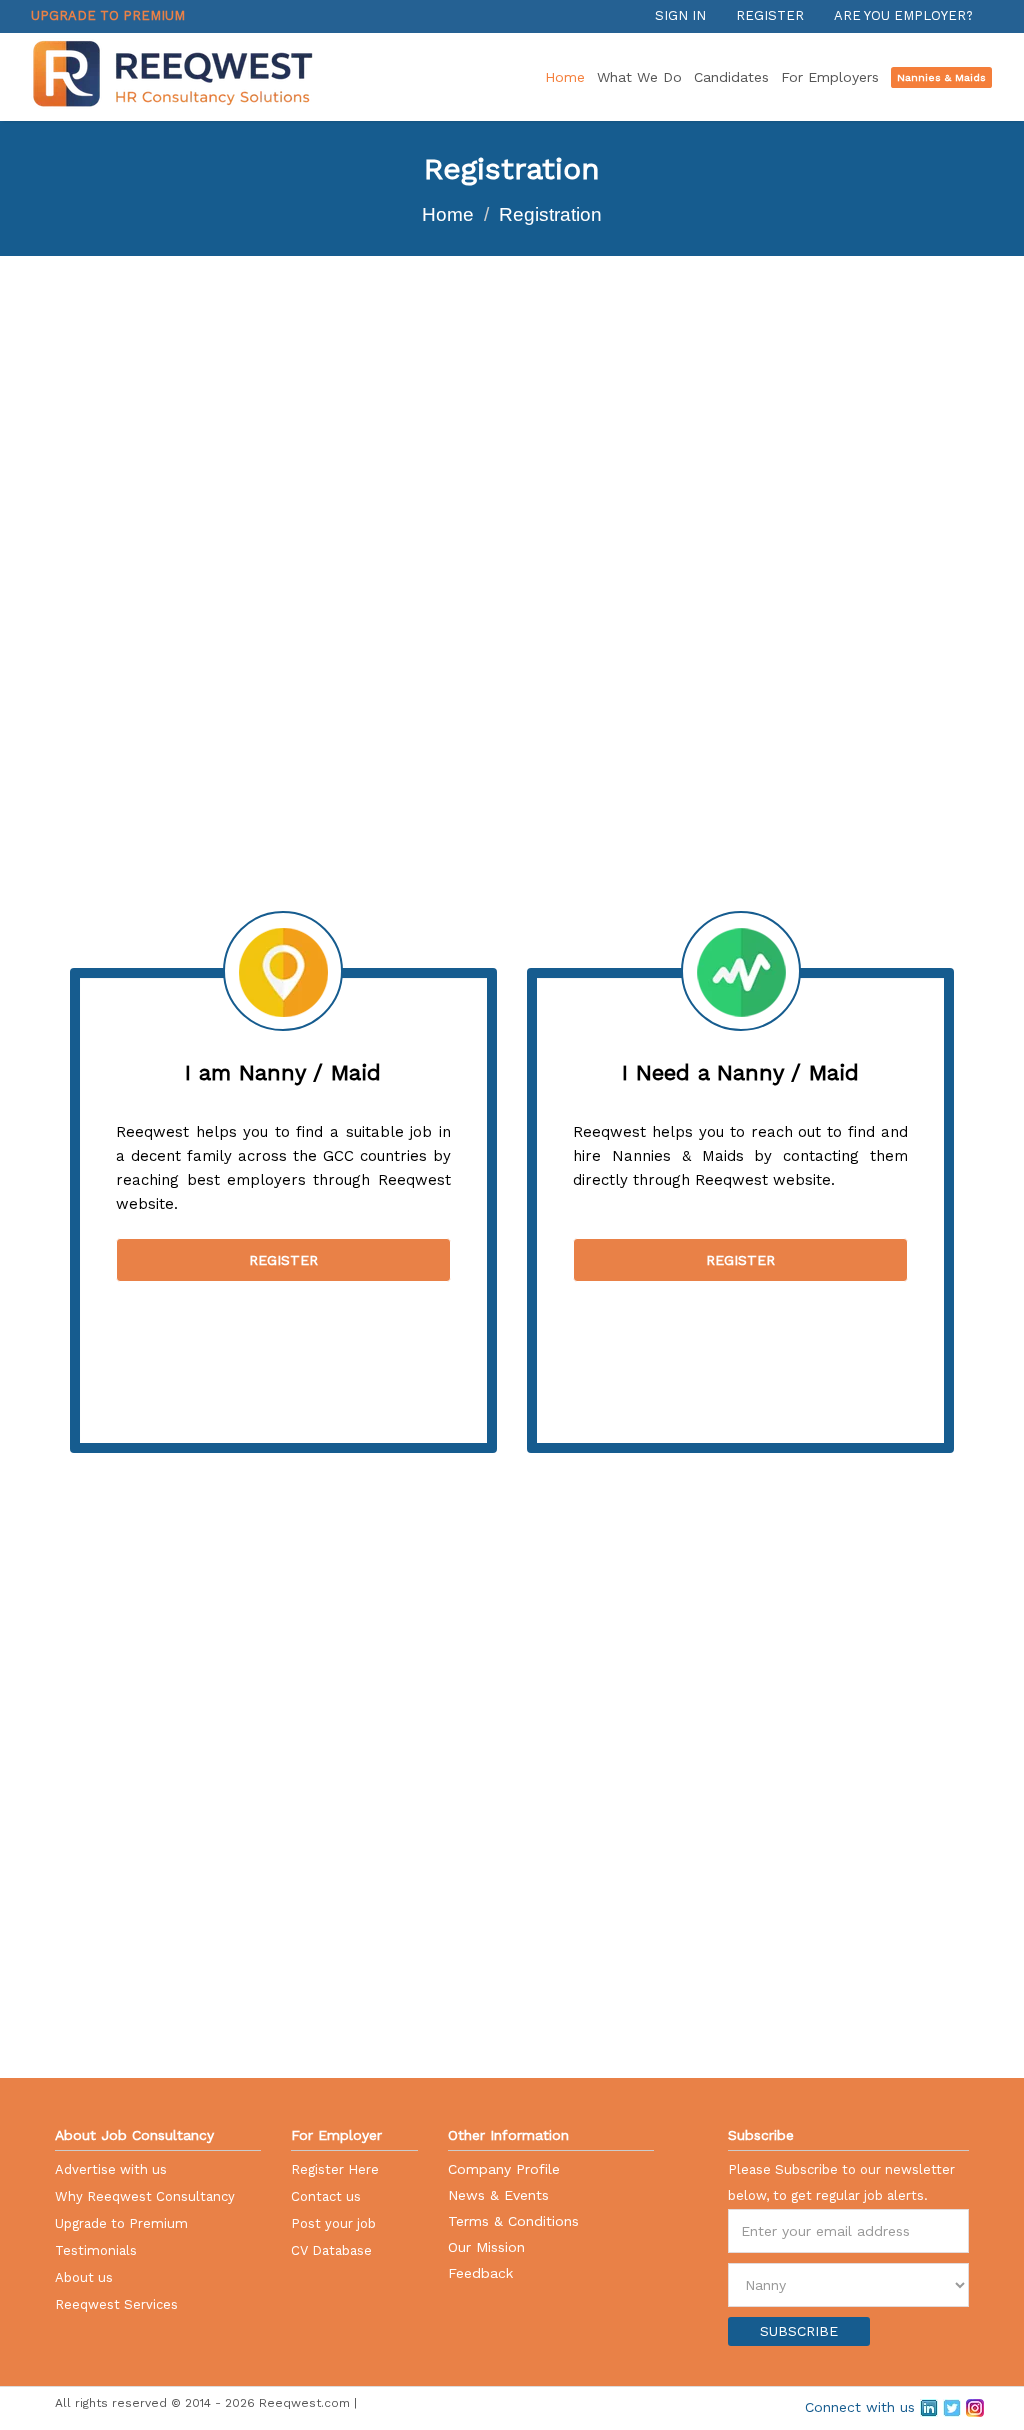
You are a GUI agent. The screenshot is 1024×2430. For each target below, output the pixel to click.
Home (565, 77)
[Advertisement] (135, 556)
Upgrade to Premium (108, 15)
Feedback (480, 2273)
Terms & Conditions (513, 2221)
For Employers (830, 77)
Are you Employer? (903, 15)
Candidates (731, 77)
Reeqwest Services (116, 2304)
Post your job (333, 2223)
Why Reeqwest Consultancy (145, 2196)
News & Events (498, 2195)
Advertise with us (111, 2169)
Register (770, 15)
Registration (550, 214)
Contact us (326, 2196)
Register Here (335, 2169)
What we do (639, 77)
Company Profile (504, 2169)
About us (84, 2277)
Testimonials (96, 2250)
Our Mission (486, 2247)
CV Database (331, 2250)
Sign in (680, 15)
